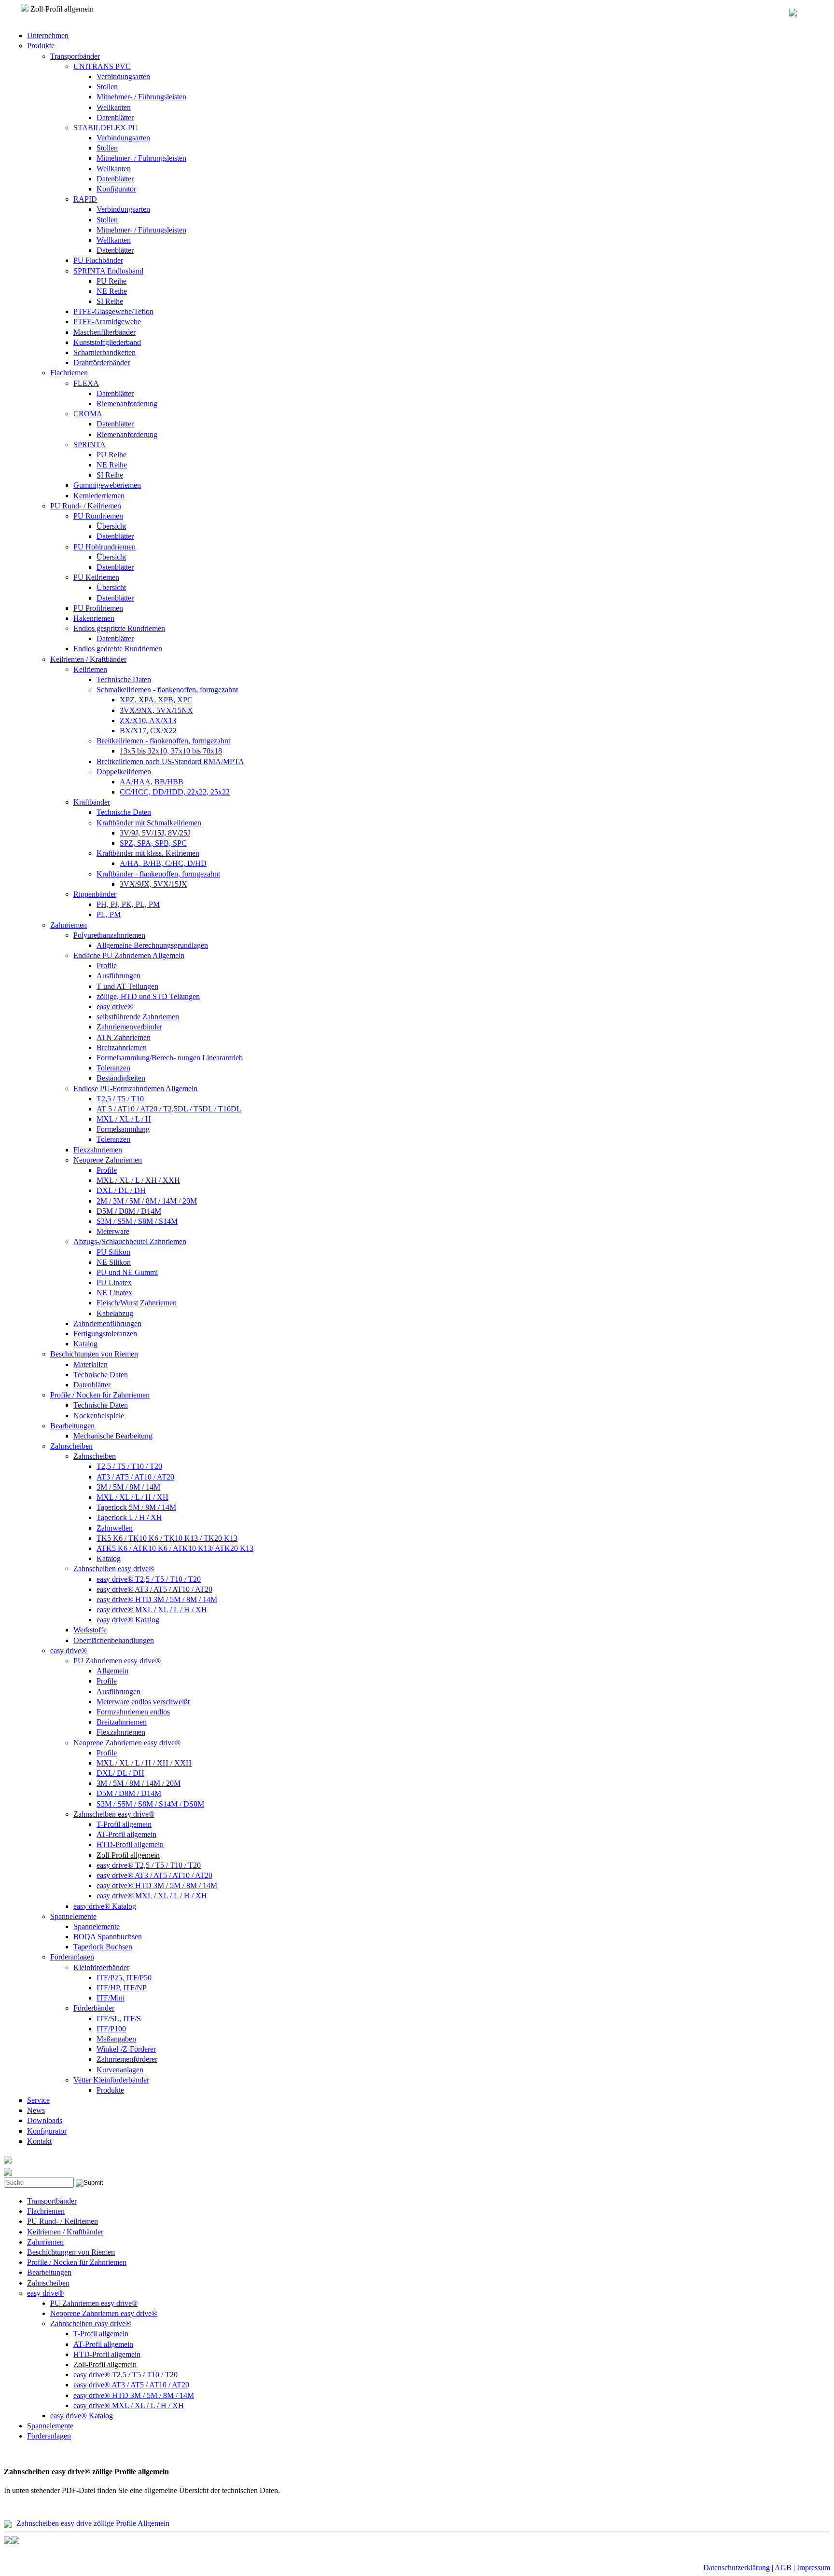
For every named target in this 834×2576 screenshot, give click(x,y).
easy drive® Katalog (128, 1620)
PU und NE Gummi (127, 1272)
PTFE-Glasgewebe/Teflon (113, 311)
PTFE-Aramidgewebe (107, 322)
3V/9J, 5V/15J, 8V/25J (155, 833)
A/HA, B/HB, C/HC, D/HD (163, 863)
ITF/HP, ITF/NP (122, 1988)
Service (38, 2100)
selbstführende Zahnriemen (138, 1017)
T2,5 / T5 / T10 (120, 1099)
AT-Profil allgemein (126, 1834)
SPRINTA (90, 445)
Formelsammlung (123, 1129)
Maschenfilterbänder (104, 332)
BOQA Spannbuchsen (108, 1937)
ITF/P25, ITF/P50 (124, 1978)
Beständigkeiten (121, 1078)
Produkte (41, 46)
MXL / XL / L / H (124, 1119)
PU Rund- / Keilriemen (86, 506)
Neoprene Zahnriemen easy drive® (127, 1743)
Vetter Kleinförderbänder (111, 2080)
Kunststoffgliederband (107, 342)
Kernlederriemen (99, 496)
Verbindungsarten (123, 76)
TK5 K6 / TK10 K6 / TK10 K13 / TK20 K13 (167, 1538)
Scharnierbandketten (104, 352)
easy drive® (115, 1007)
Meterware (113, 1231)
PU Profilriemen (98, 608)
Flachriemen (69, 373)
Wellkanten (114, 107)
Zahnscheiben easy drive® (114, 1569)
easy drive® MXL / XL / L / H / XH (152, 1610)
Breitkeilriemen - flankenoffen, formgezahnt (163, 741)
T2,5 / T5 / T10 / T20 (129, 1466)
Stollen (107, 87)
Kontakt (39, 2141)
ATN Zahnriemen (124, 1037)
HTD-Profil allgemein (130, 1844)
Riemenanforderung (127, 404)
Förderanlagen (72, 1957)
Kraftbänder (92, 802)
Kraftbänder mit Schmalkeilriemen (149, 823)
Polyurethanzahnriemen (109, 935)
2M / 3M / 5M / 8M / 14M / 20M (147, 1201)
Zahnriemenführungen (107, 1323)
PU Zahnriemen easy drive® (117, 1661)
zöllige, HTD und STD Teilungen (148, 996)
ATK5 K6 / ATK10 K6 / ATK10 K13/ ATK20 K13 (175, 1548)
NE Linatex (114, 1293)
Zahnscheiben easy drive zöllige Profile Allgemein (93, 2523)
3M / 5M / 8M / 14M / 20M (139, 1783)
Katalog (85, 1344)
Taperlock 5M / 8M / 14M (136, 1507)
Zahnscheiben (71, 1446)
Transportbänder (75, 56)
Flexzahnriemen (98, 1150)
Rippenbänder (95, 894)
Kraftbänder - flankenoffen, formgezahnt (158, 874)
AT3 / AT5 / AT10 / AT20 (135, 1477)
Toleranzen (113, 1068)
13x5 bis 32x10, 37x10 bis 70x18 (171, 751)
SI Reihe (110, 301)
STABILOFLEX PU (106, 128)
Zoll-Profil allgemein (128, 1855)
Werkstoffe (90, 1630)
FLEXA (86, 383)
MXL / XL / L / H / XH (132, 1497)
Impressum (813, 2568)
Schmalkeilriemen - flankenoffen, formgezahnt (167, 690)
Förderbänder (94, 2008)
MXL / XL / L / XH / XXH (138, 1180)
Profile (107, 966)
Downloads (45, 2120)
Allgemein (112, 1671)
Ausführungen (118, 976)
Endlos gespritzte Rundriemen (119, 628)
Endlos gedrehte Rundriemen (118, 649)
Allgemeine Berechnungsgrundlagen (152, 945)
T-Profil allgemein (124, 1824)
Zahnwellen (115, 1528)
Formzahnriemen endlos (133, 1712)
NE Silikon (114, 1262)
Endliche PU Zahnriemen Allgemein (129, 955)
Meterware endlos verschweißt (143, 1702)
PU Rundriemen (98, 516)
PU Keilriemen (96, 577)
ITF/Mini (111, 1998)
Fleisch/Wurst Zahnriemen (137, 1303)
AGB (783, 2568)
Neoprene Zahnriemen (108, 1160)
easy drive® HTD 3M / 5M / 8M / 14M (157, 1599)
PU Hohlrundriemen (104, 547)
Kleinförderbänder (101, 1967)
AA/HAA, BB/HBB (152, 782)
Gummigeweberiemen (107, 485)
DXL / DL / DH (121, 1190)
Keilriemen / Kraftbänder (88, 659)
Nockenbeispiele (99, 1416)
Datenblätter (115, 117)
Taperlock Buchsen (103, 1947)
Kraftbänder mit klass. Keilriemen (148, 853)
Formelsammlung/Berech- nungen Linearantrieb (170, 1058)
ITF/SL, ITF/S (119, 2019)
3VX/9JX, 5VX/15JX (153, 884)
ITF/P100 (111, 2029)
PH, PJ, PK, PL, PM (128, 904)
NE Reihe (112, 291)
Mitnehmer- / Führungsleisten (141, 97)
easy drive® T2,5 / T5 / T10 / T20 (149, 1579)
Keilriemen (90, 669)
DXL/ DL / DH (120, 1773)
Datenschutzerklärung (737, 2568)
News (36, 2110)
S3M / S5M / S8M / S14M (137, 1221)
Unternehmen (48, 35)
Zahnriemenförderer (127, 2059)
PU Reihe (111, 281)
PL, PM (109, 914)
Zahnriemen (69, 925)
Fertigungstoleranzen (105, 1334)
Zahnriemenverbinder (129, 1027)
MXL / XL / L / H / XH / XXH (144, 1763)
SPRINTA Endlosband (108, 271)
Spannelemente (73, 1916)
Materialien (90, 1364)
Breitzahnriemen (122, 1048)
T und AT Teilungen (127, 986)
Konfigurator (116, 189)
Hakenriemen (94, 618)
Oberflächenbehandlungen (114, 1640)
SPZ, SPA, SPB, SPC (153, 843)
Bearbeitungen (72, 1426)
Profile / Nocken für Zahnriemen (100, 1395)
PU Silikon (113, 1252)
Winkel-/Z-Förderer (126, 2049)
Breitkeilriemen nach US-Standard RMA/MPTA (170, 761)
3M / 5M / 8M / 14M (128, 1487)
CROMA (88, 414)
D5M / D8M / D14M (129, 1211)
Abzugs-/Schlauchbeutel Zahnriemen (130, 1241)
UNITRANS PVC (102, 66)
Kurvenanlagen (120, 2070)
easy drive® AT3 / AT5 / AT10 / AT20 (154, 1589)
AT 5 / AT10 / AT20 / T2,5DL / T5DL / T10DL (169, 1109)
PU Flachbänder (98, 260)
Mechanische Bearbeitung (113, 1436)
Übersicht (111, 526)
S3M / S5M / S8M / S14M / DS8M (150, 1804)
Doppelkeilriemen (124, 772)
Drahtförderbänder (102, 363)
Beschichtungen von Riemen (94, 1354)
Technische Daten (124, 679)
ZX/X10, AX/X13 (148, 720)
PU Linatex (114, 1282)
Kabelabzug (115, 1313)
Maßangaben (116, 2039)
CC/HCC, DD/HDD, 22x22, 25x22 (175, 792)
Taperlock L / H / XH (129, 1517)
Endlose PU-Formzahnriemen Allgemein (135, 1089)
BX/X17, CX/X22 (148, 731)
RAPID (85, 199)
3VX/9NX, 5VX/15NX (156, 710)
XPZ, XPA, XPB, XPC (156, 700)
